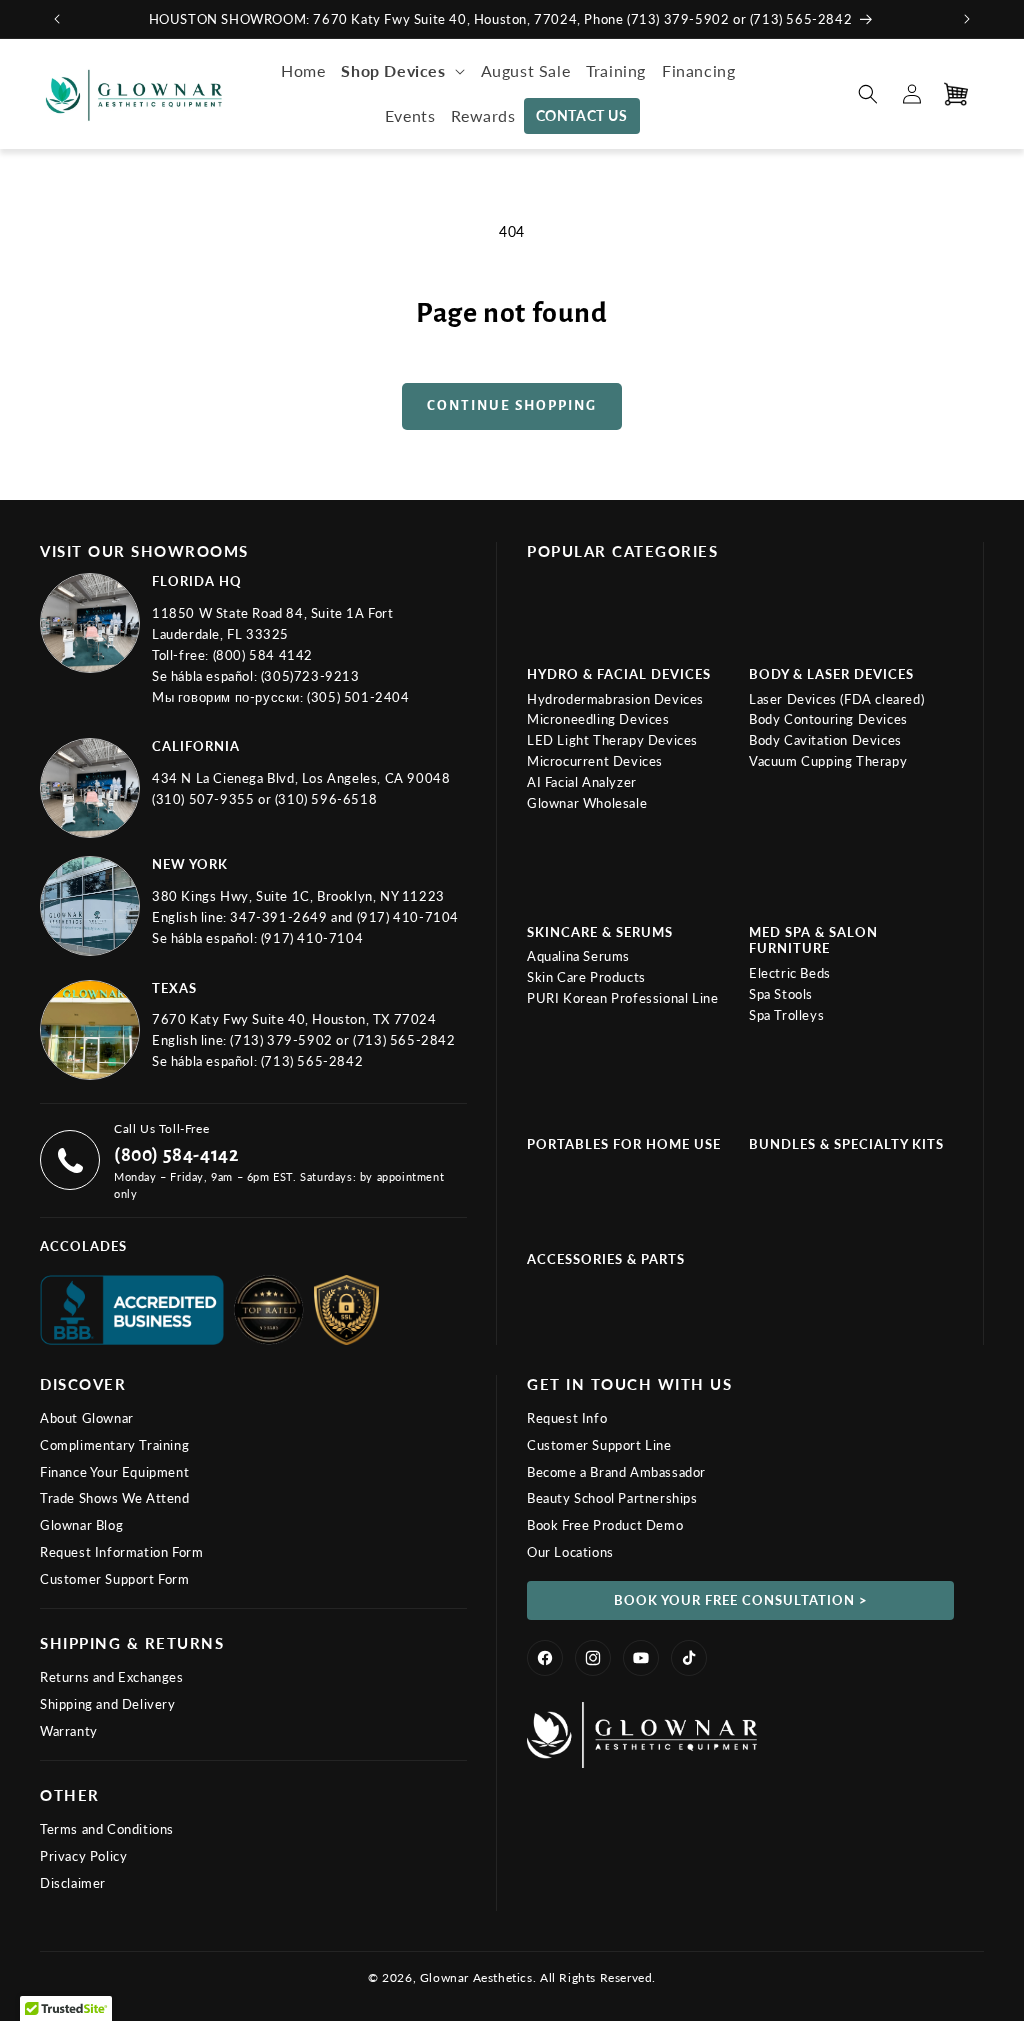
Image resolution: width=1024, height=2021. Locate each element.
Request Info (567, 1418)
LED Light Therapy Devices (612, 740)
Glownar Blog (81, 1525)
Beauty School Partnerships (612, 1498)
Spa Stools (781, 994)
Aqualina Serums (578, 956)
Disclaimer (73, 1883)
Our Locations (570, 1552)
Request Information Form (121, 1552)
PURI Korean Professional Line (622, 998)
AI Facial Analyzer (582, 782)
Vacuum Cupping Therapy (828, 761)
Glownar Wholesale (587, 803)
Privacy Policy (83, 1856)
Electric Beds (790, 973)
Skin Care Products (586, 977)
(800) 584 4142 (263, 655)
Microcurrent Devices (595, 761)
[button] (402, 71)
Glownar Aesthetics (476, 1977)
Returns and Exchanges (112, 1677)
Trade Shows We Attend (115, 1498)
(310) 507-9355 (205, 799)
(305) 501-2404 (358, 697)
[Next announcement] (967, 19)
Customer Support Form (115, 1579)
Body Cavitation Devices (825, 740)
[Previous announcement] (57, 19)
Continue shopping (512, 405)
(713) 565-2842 (404, 1040)
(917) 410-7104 (408, 917)
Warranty (69, 1731)
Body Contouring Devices (828, 719)
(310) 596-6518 (326, 799)
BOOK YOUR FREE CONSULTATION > (741, 1600)
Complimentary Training (114, 1445)
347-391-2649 (280, 917)
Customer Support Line (599, 1445)
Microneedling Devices (598, 719)
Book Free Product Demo (605, 1525)
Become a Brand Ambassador (616, 1472)
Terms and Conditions (107, 1829)
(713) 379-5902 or (291, 1040)
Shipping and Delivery (108, 1704)
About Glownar (87, 1418)
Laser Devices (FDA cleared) (836, 699)
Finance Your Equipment (114, 1472)
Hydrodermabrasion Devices (615, 699)
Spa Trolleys (786, 1015)
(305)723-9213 (310, 676)
